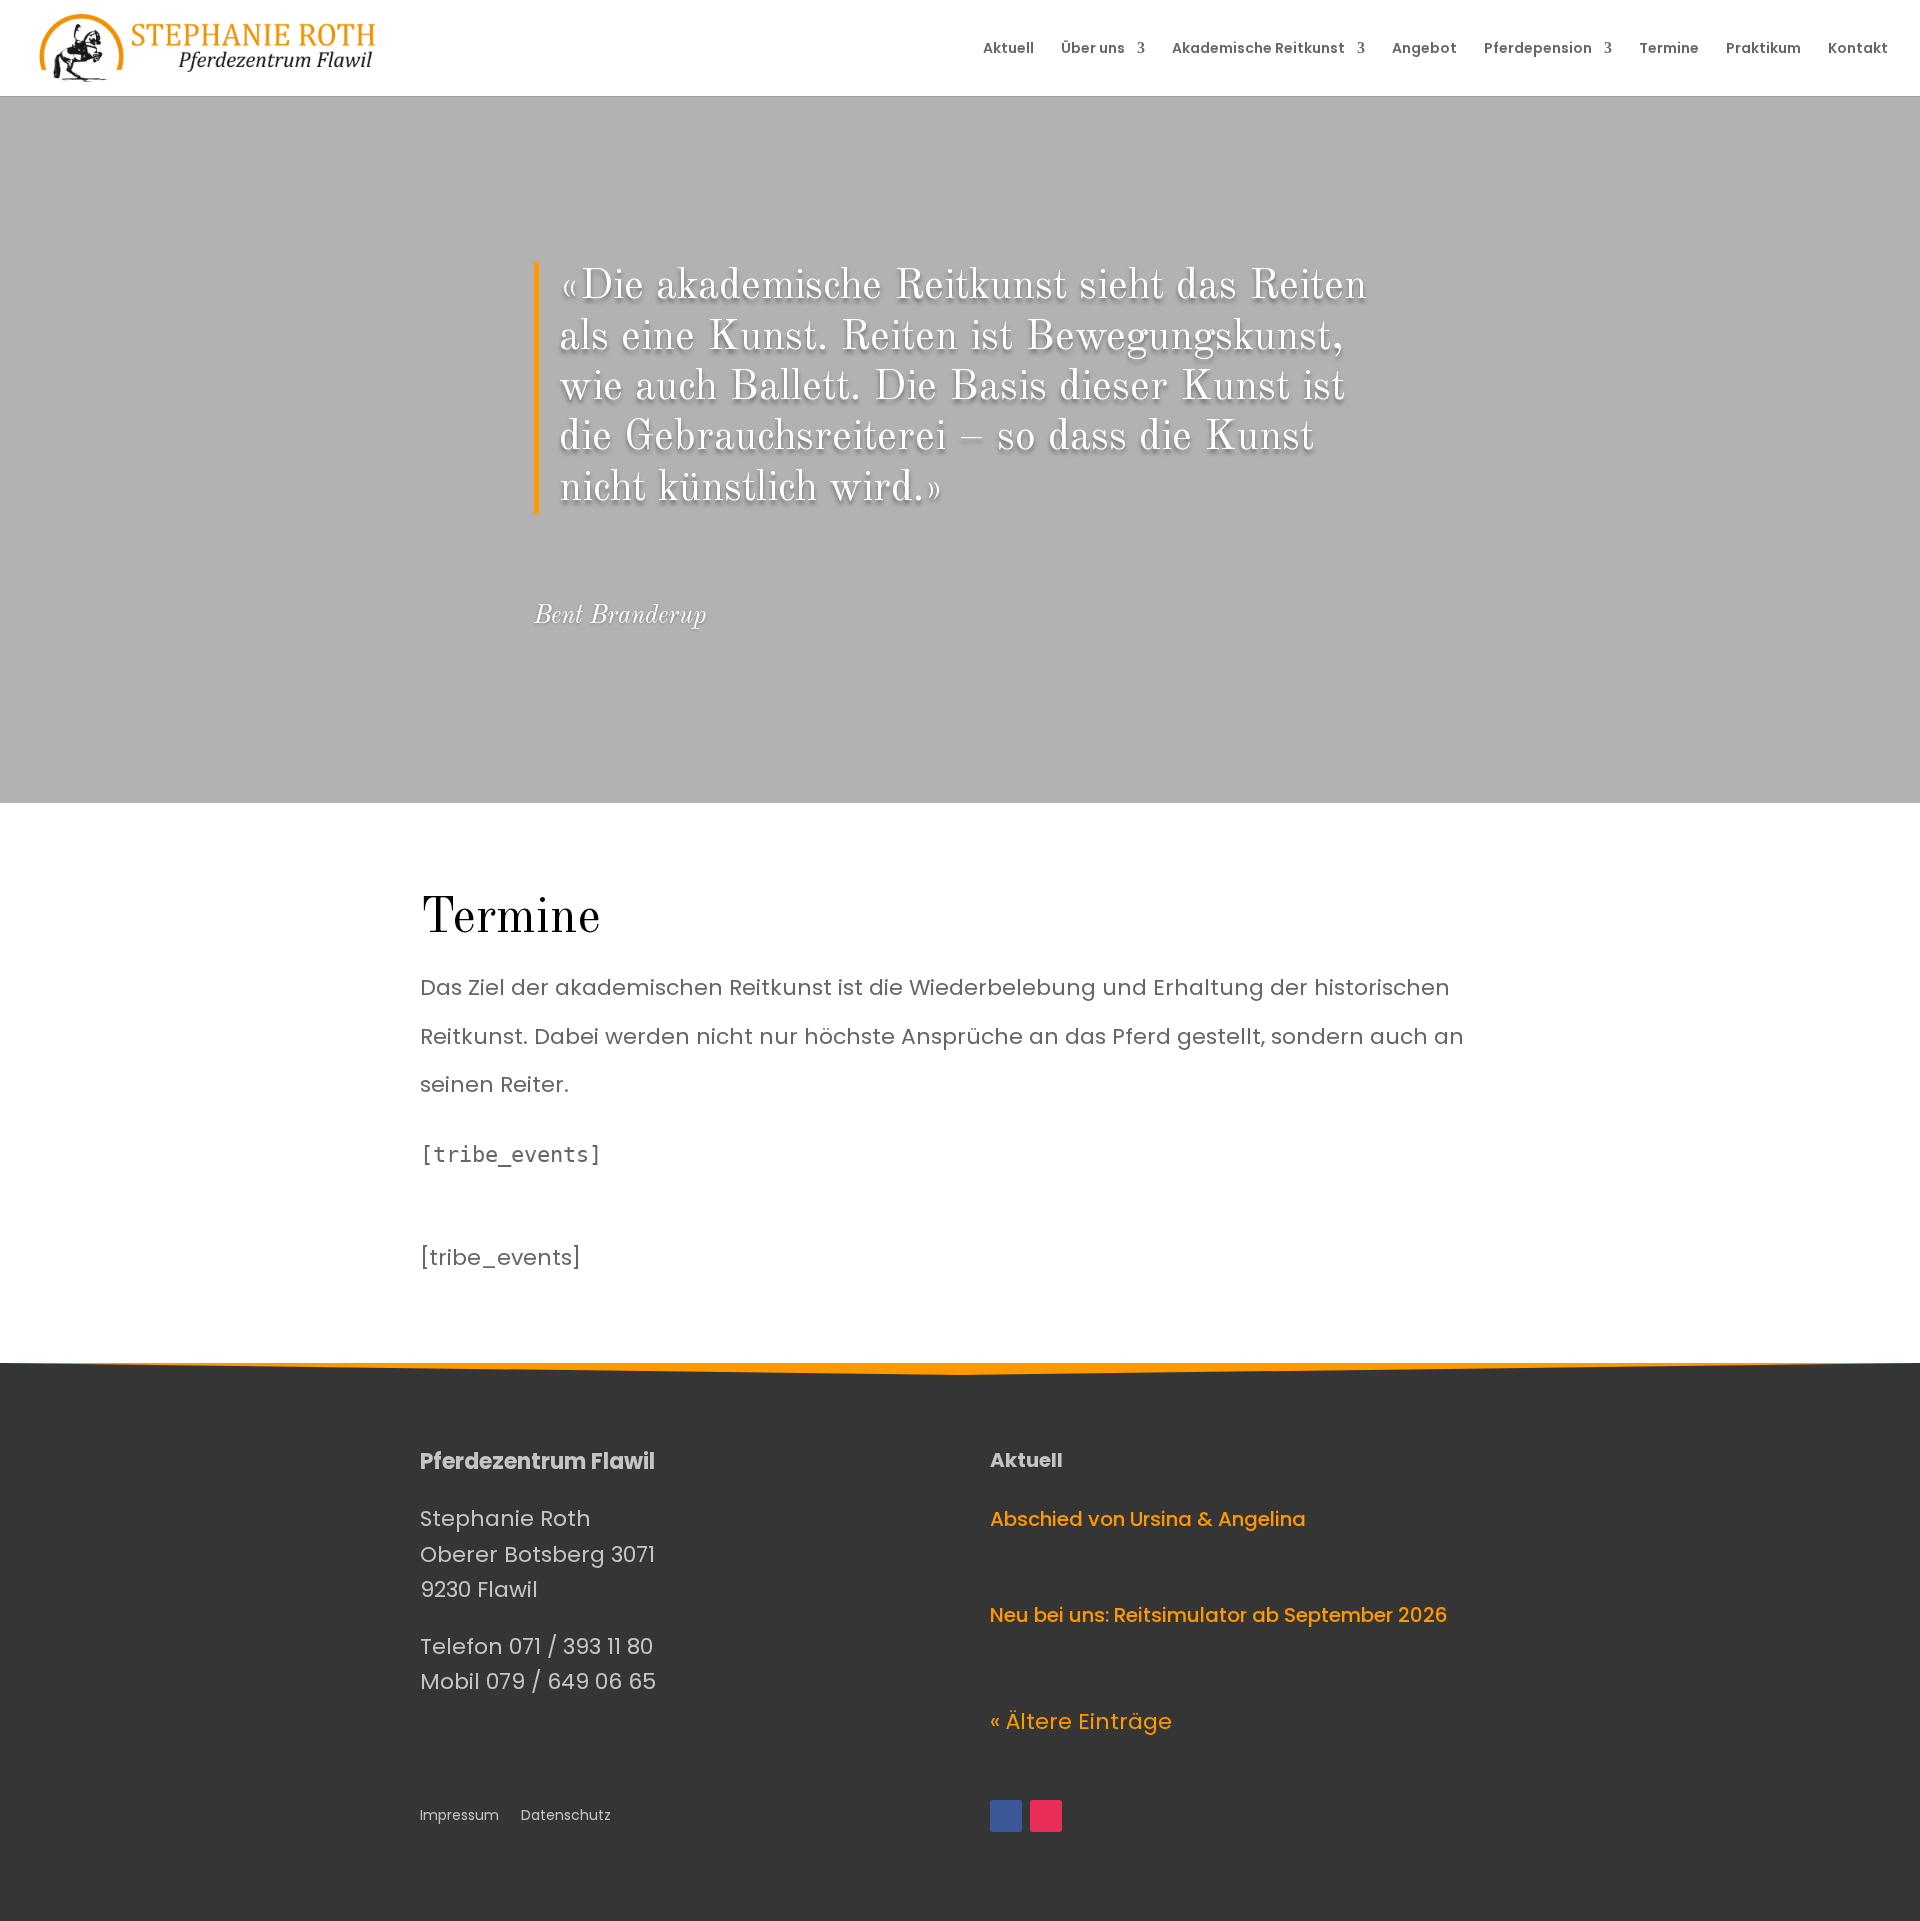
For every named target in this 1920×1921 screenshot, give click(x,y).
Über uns (1093, 49)
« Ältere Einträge (1081, 1721)
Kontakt (1858, 49)
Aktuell (1008, 49)
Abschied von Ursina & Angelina (1148, 1519)
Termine (1669, 49)
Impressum (459, 1816)
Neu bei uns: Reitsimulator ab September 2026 (1219, 1615)
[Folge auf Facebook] (1006, 1816)
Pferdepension (1538, 49)
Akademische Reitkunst (1258, 49)
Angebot (1424, 49)
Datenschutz (566, 1816)
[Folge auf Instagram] (1046, 1816)
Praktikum (1763, 49)
